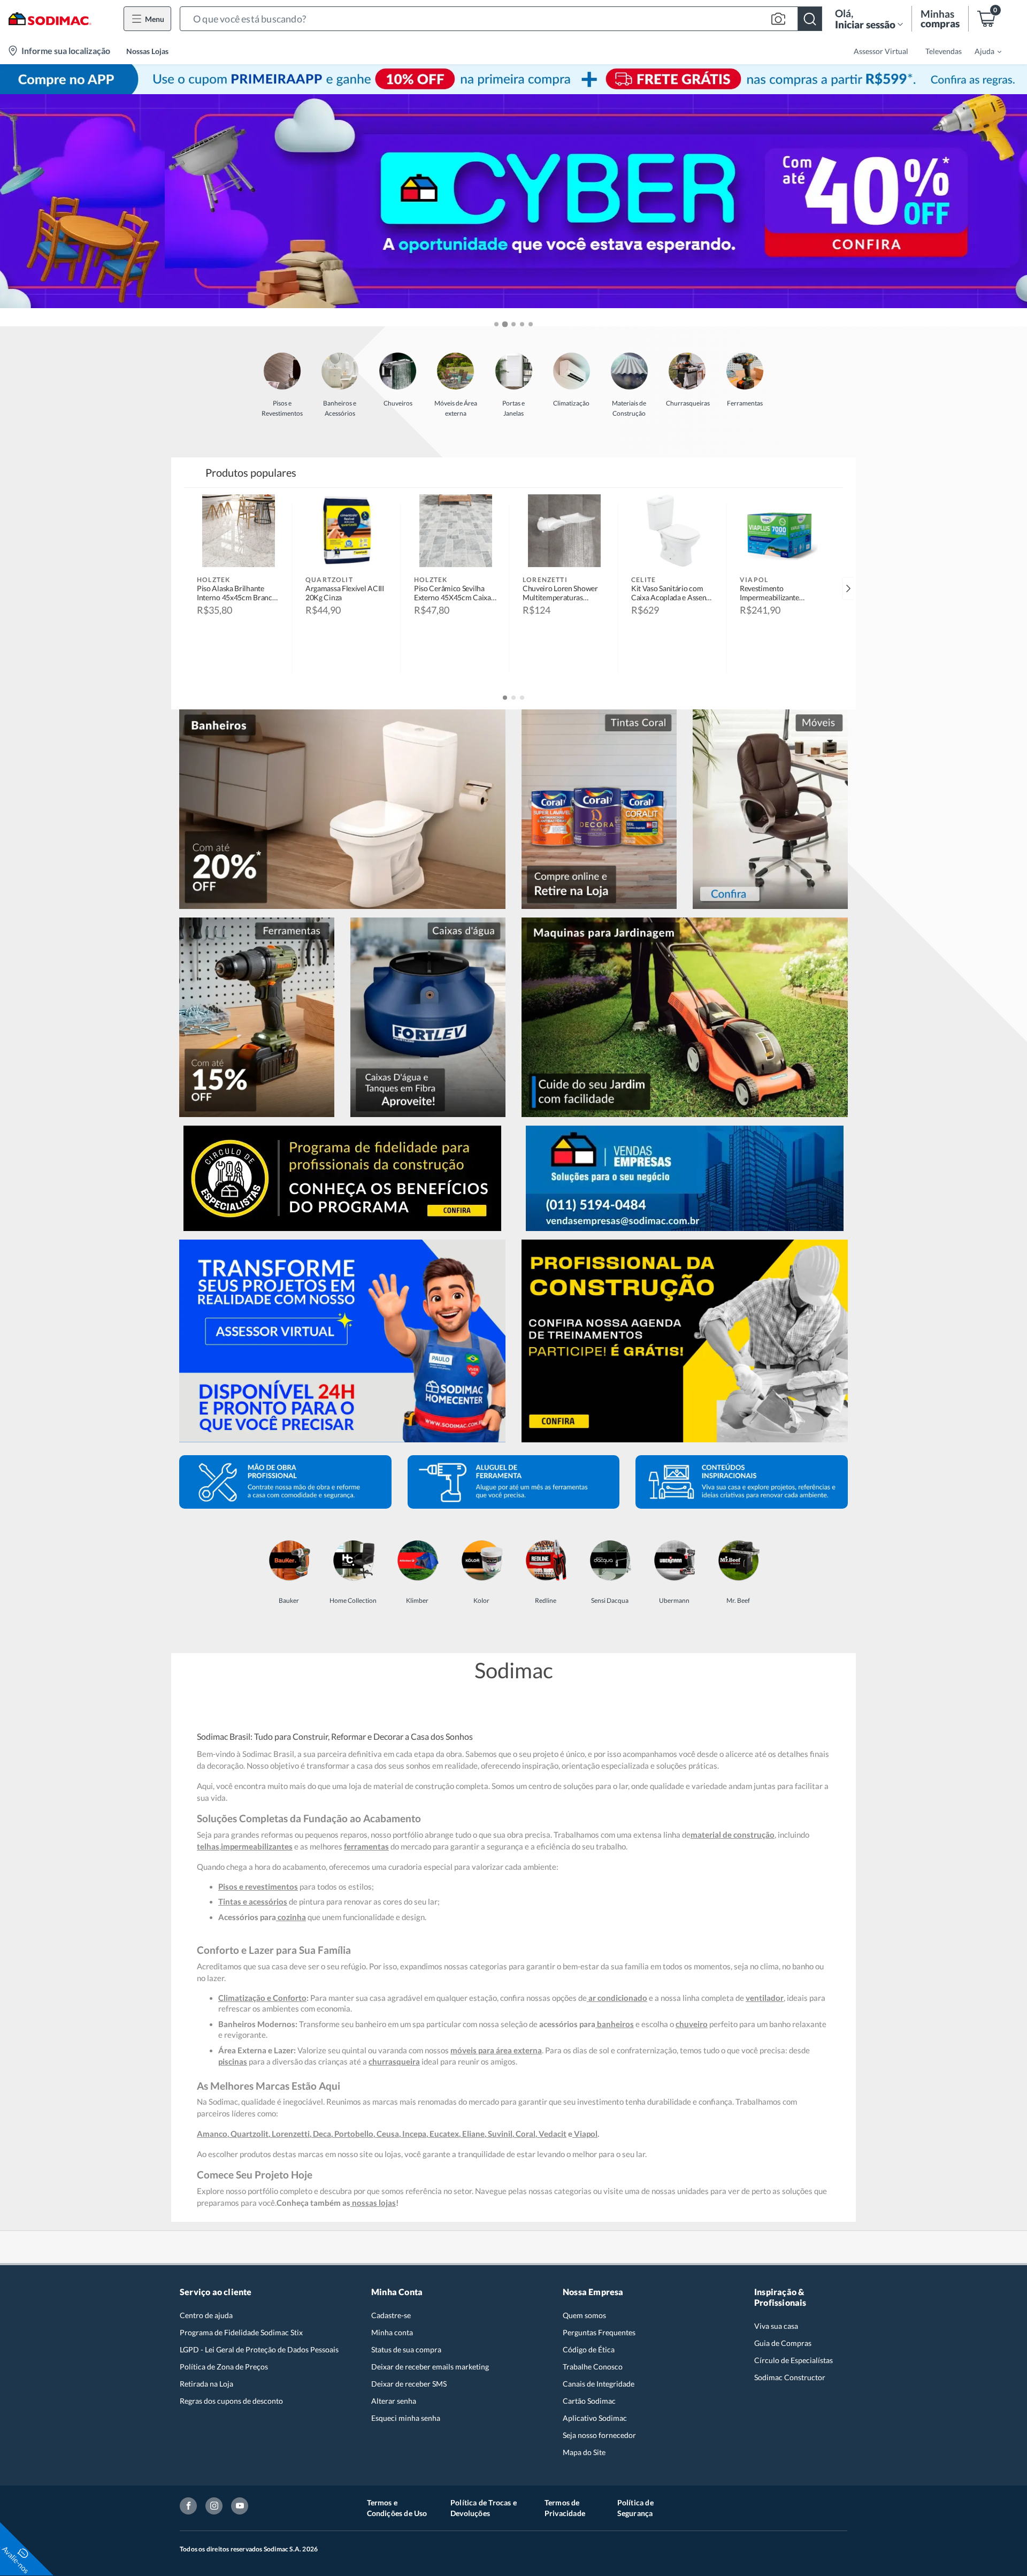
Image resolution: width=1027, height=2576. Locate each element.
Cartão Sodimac (589, 2401)
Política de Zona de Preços (224, 2367)
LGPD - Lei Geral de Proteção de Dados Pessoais (259, 2349)
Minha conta (392, 2332)
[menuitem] (982, 51)
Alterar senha (394, 2401)
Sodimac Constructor (790, 2377)
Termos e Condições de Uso (397, 2508)
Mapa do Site (584, 2452)
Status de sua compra (406, 2349)
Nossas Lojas (147, 51)
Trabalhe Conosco (593, 2367)
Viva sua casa (776, 2326)
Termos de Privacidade (565, 2508)
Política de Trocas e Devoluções (484, 2508)
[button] (501, 19)
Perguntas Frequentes (599, 2332)
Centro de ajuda (206, 2315)
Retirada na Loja (206, 2384)
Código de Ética (589, 2349)
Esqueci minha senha (406, 2418)
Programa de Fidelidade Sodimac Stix (241, 2332)
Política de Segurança (635, 2508)
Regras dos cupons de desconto (231, 2401)
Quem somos (584, 2315)
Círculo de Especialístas (794, 2360)
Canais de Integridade (599, 2384)
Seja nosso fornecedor (599, 2435)
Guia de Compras (783, 2343)
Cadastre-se (391, 2315)
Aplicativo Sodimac (595, 2418)
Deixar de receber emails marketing (430, 2367)
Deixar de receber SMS (409, 2384)
